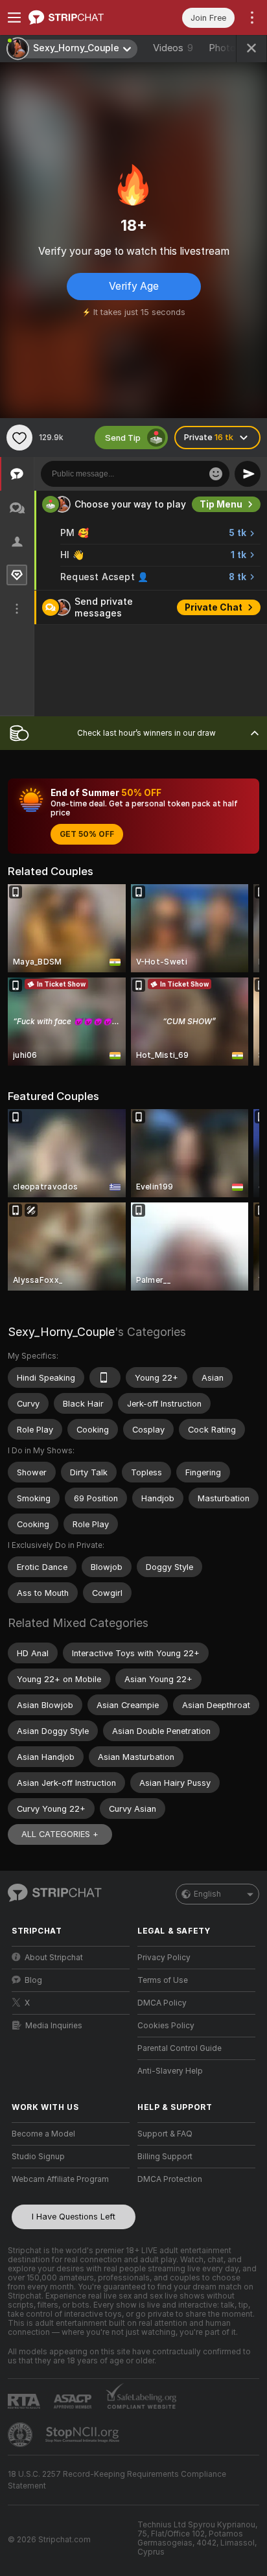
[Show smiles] (216, 474)
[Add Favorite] (19, 438)
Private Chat (214, 607)
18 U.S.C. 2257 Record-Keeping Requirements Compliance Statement (117, 2480)
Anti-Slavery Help (170, 2071)
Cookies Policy (166, 2026)
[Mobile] (105, 1377)
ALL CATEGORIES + (60, 1834)
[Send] (248, 474)
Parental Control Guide (180, 2048)
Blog (33, 1980)
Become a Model (43, 2134)
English (207, 1894)
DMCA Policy (162, 2003)
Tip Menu (221, 504)
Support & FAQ (165, 2134)
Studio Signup (38, 2157)
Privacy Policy (164, 1958)
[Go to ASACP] (74, 2402)
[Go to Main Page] (81, 18)
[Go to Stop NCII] (84, 2435)
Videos (173, 48)
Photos (231, 48)
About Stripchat (54, 1958)
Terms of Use (163, 1980)
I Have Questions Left (74, 2217)
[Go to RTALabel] (25, 2401)
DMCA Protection (170, 2179)
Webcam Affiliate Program (60, 2179)
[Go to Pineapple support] (21, 2435)
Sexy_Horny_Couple (61, 1332)
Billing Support (165, 2157)
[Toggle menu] (14, 18)
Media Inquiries (54, 2026)
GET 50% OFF (87, 834)
